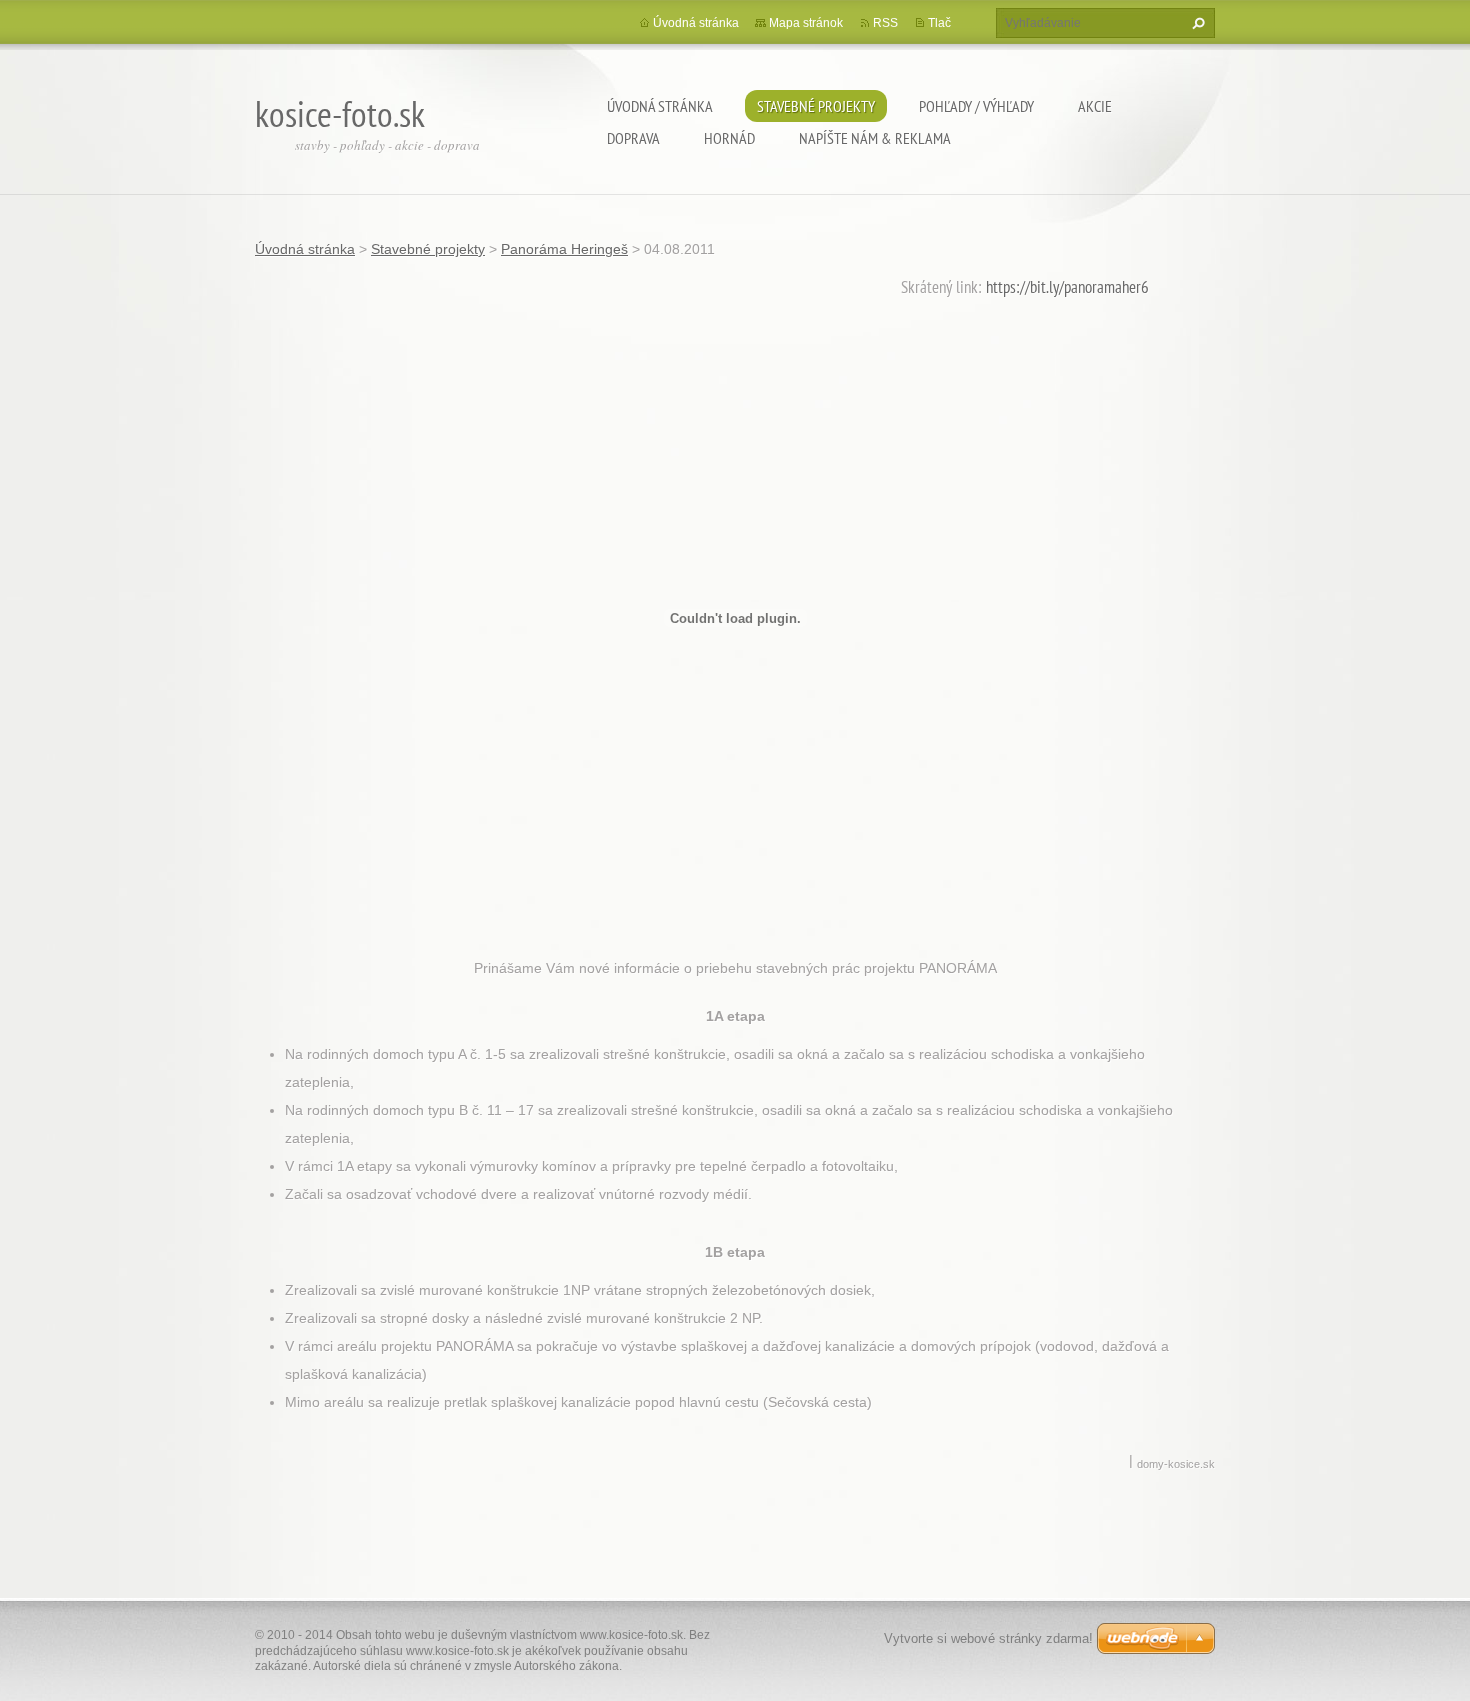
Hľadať (1196, 23)
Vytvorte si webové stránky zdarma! (988, 1638)
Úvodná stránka (660, 106)
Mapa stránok (806, 23)
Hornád (729, 138)
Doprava (633, 138)
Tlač (939, 23)
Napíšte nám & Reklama (875, 138)
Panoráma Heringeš (564, 249)
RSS (885, 23)
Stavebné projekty (816, 106)
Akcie (1095, 106)
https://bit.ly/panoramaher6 (1067, 287)
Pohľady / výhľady (976, 106)
